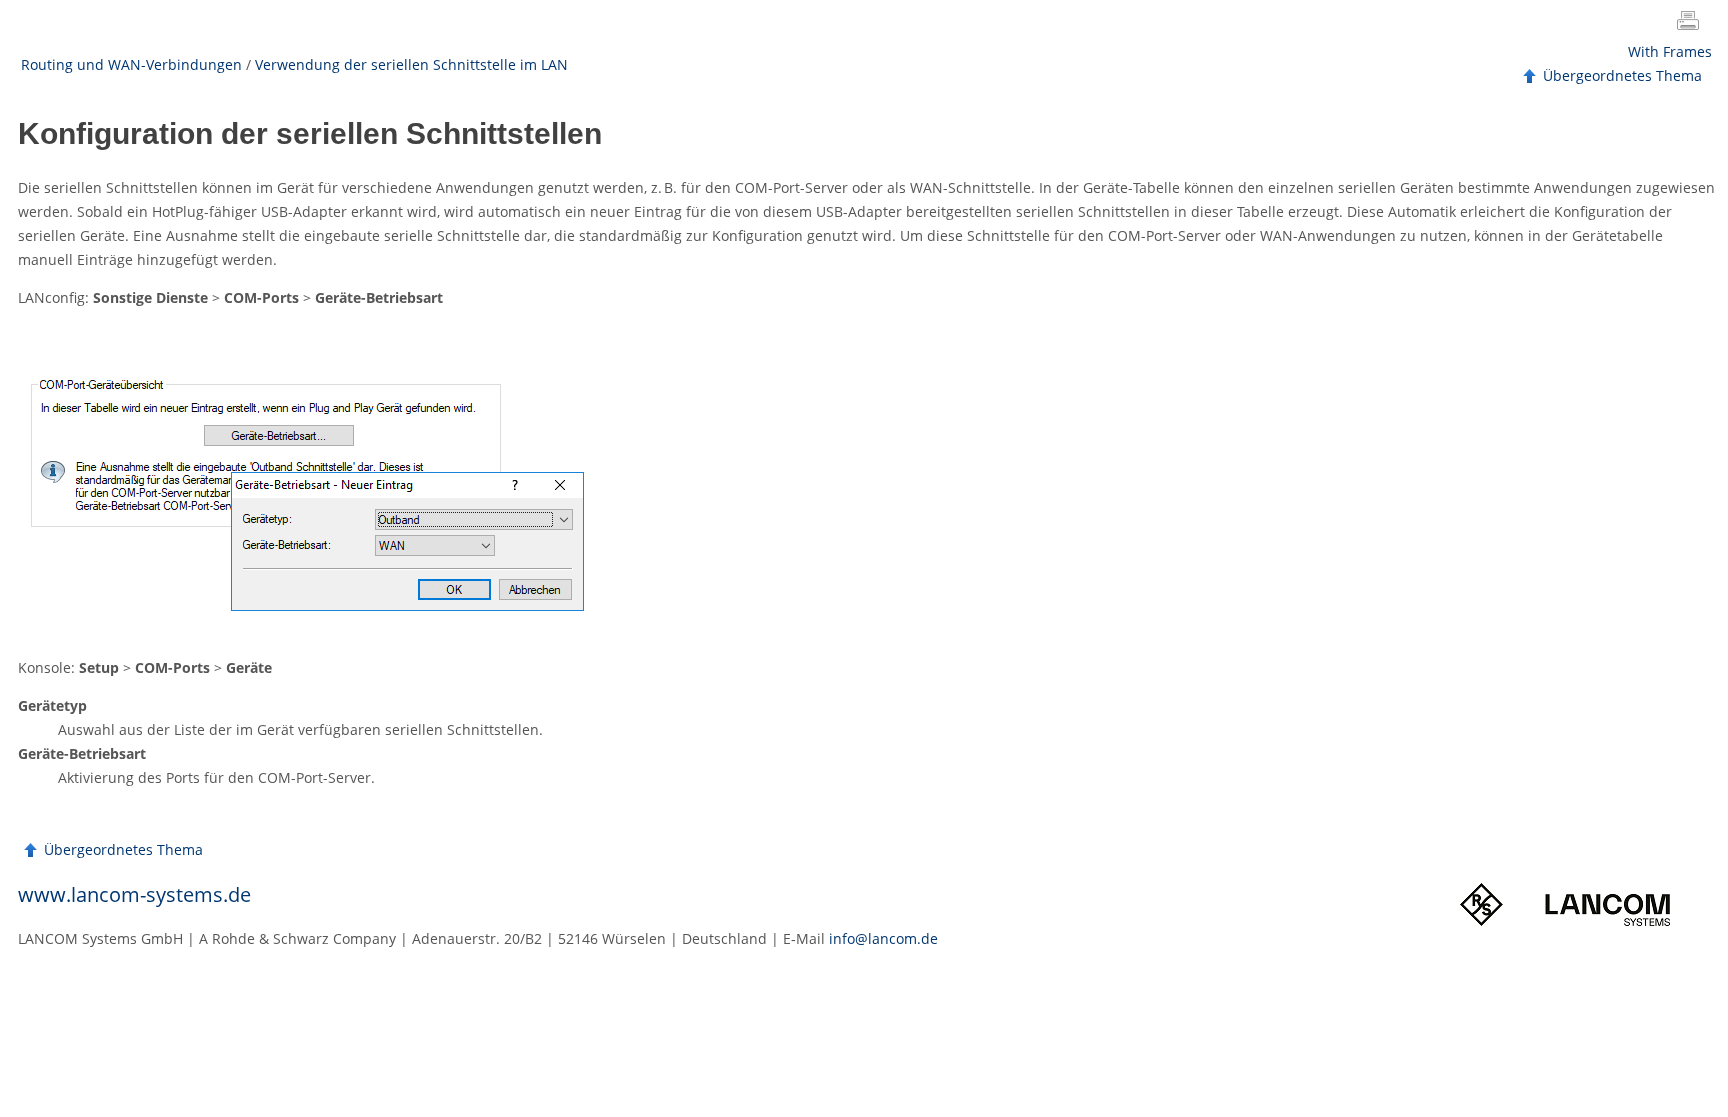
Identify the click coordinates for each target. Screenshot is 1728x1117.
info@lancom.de (883, 938)
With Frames (1670, 51)
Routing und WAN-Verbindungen (131, 64)
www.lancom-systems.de (134, 894)
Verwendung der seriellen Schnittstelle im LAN (411, 64)
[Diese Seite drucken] (1692, 23)
